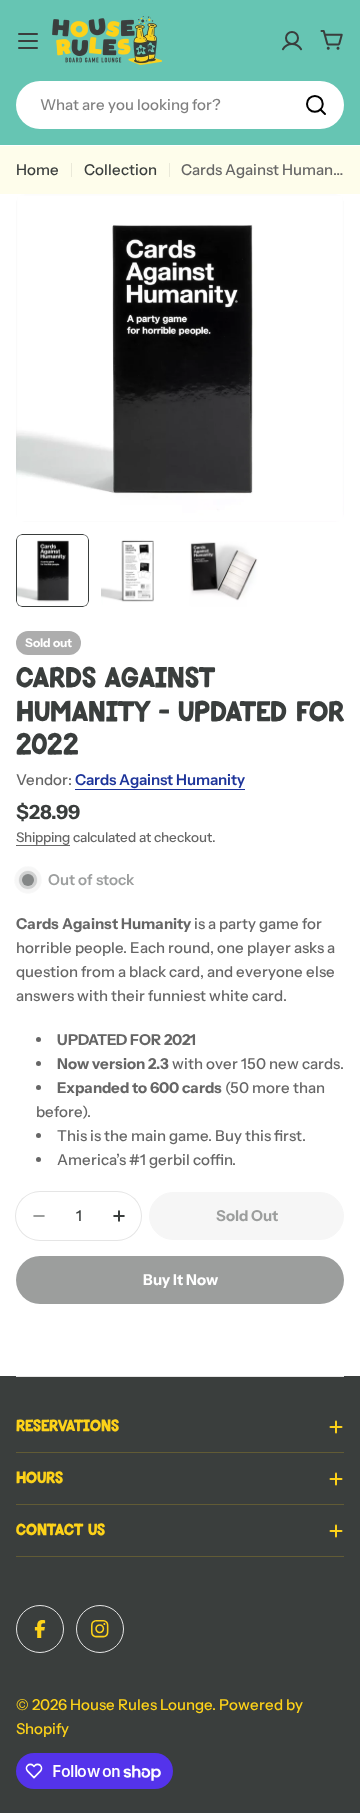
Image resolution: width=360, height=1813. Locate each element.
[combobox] (180, 105)
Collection (120, 169)
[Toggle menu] (28, 41)
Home (37, 169)
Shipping (43, 837)
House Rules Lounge (141, 1704)
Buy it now (180, 1279)
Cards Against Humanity (160, 779)
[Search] (316, 105)
